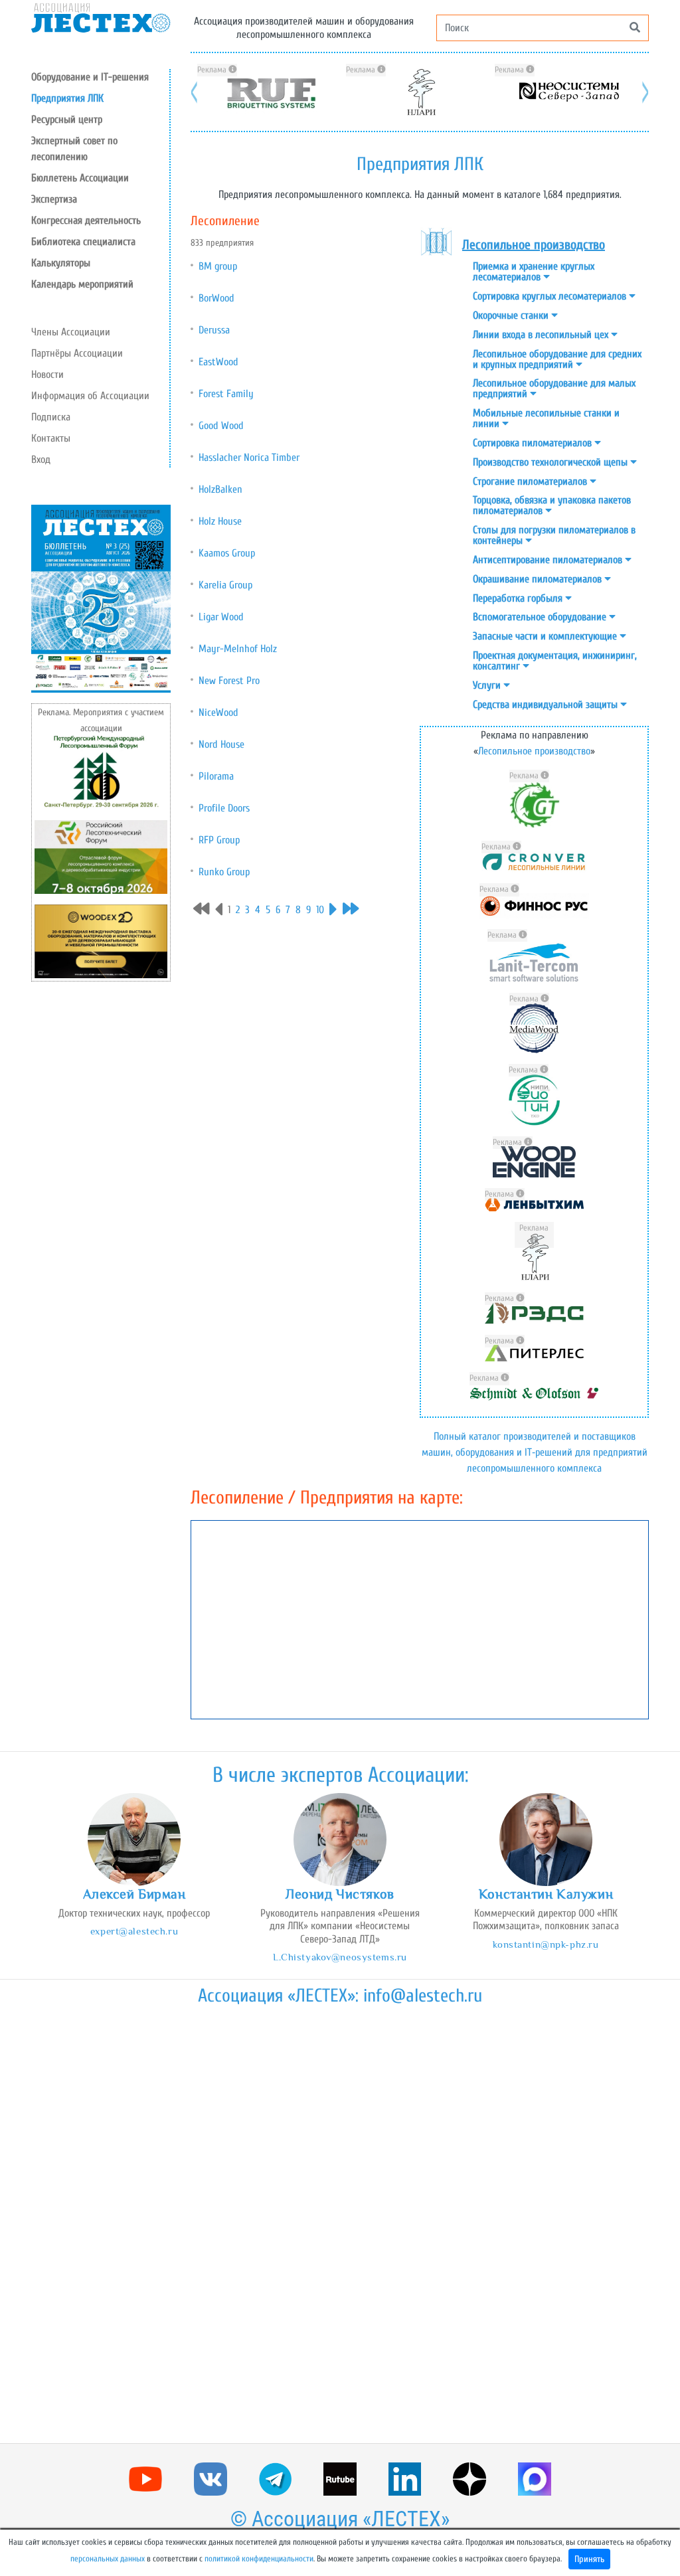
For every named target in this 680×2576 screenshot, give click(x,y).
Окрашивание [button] (539, 579)
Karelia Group (225, 585)
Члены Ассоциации (71, 332)
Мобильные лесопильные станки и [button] (546, 418)
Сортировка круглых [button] (551, 296)
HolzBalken (220, 489)
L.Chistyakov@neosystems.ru (340, 1957)
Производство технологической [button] (552, 462)
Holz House (220, 521)
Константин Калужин (546, 1894)
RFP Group (219, 840)
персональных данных (108, 2559)
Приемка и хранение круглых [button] (534, 272)
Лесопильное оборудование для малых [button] (554, 388)
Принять (589, 2559)
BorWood (216, 298)
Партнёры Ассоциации (77, 353)
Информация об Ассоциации (90, 396)
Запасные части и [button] (546, 636)
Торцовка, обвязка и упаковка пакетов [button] (552, 505)
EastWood (218, 362)
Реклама (213, 70)
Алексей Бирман (134, 1894)
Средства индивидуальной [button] (547, 705)
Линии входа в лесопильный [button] (542, 335)
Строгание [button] (531, 481)
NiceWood (218, 713)
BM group (218, 266)
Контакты (51, 438)
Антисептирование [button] (549, 560)
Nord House (221, 744)
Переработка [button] (519, 598)
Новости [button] (47, 375)
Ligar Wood (221, 617)
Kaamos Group (227, 553)
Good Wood (221, 426)
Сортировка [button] (534, 443)
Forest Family (226, 394)
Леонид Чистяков (340, 1894)
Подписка (51, 417)
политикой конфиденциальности (259, 2559)
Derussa (214, 330)
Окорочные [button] (512, 315)
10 (320, 910)
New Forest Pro (229, 681)
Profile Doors (224, 808)
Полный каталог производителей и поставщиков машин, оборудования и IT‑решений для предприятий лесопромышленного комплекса (535, 1452)
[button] (100, 120)
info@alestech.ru (423, 1996)
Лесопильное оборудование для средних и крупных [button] (557, 359)
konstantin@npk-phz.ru (546, 1944)
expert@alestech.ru (134, 1931)
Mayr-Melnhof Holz (238, 649)
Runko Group (224, 872)
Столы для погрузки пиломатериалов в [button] (554, 535)
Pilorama (216, 776)
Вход (41, 460)
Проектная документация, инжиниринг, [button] (555, 661)
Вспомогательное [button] (541, 617)
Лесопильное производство (534, 751)
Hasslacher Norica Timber (249, 458)
